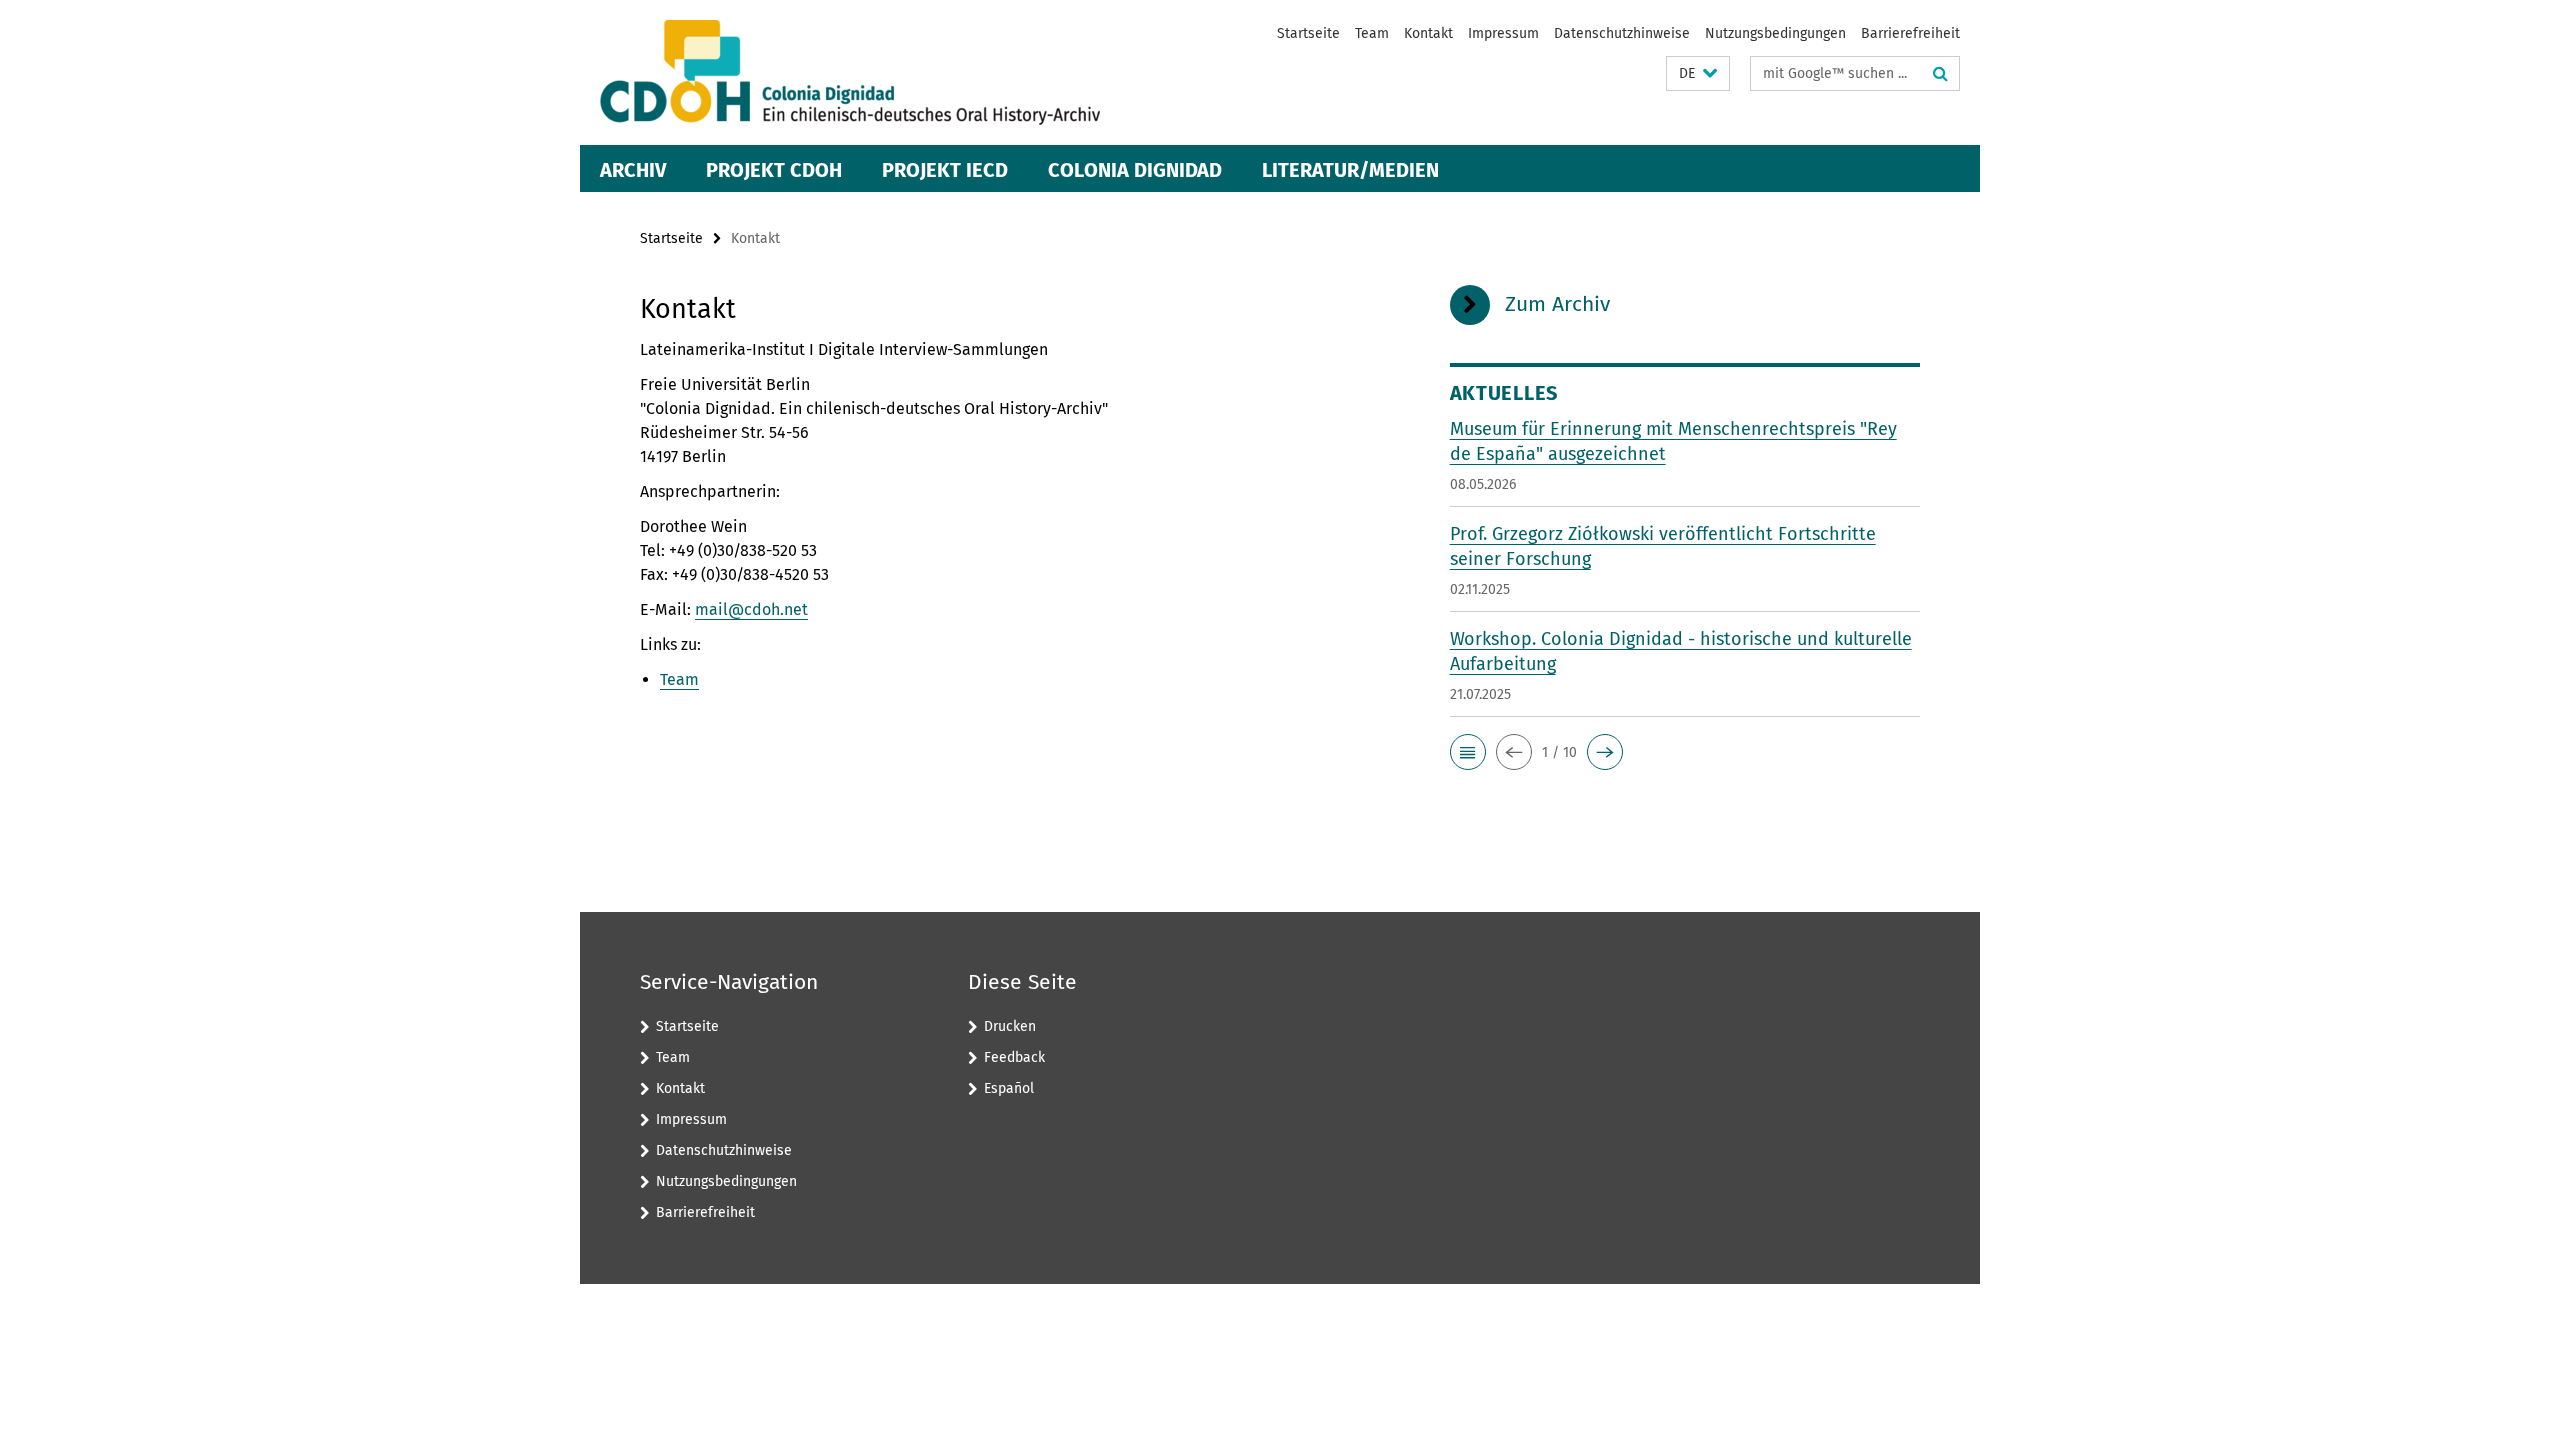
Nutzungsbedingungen (1775, 33)
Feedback (1014, 1057)
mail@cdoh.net (751, 609)
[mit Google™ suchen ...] (1940, 74)
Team (1372, 33)
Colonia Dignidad (1135, 170)
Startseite (1308, 33)
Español (1009, 1088)
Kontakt (1428, 33)
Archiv (633, 170)
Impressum (1503, 33)
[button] (1698, 73)
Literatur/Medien (1350, 170)
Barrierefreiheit (1910, 33)
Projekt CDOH (774, 170)
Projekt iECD (945, 170)
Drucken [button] (1010, 1026)
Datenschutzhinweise (1622, 33)
